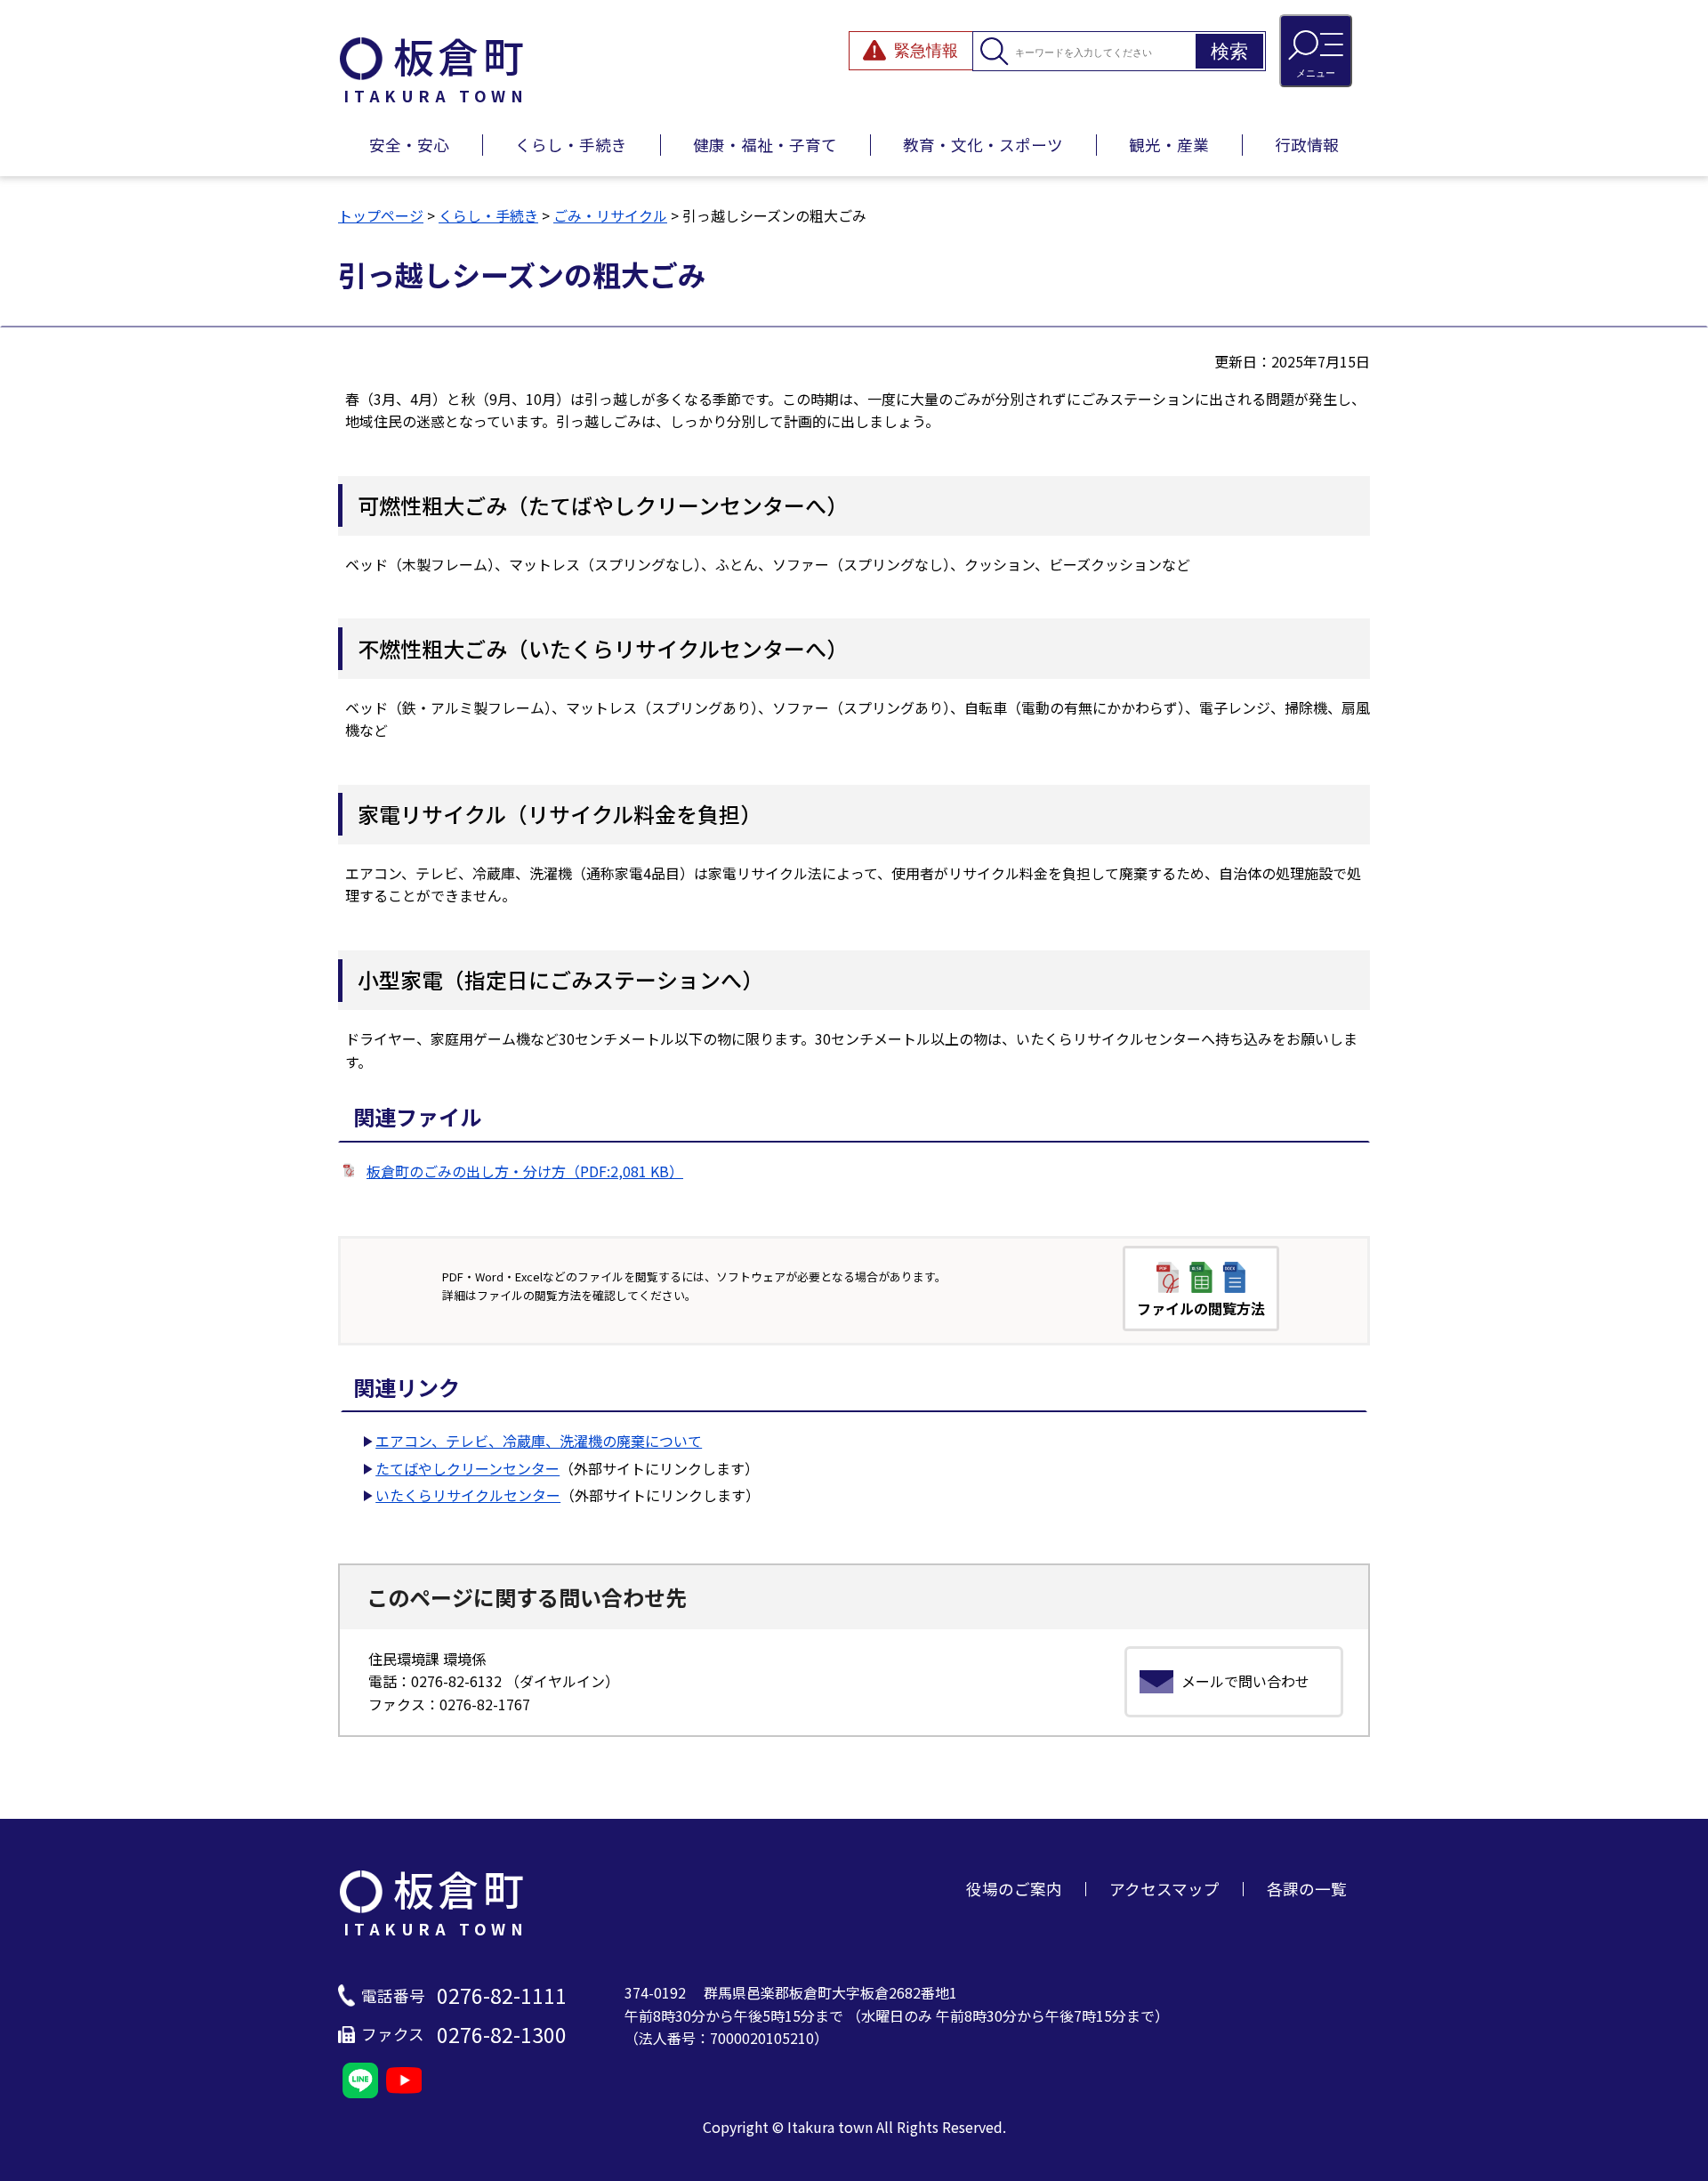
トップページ (381, 215)
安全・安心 (409, 145)
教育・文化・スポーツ (983, 145)
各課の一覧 (1307, 1889)
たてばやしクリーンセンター (467, 1468)
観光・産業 (1169, 145)
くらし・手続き (571, 145)
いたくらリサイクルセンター (468, 1495)
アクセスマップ (1164, 1889)
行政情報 (1307, 145)
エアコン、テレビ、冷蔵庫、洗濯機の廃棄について (539, 1441)
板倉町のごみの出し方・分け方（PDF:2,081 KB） (525, 1171)
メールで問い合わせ (1245, 1681)
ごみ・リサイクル (610, 215)
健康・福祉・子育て (765, 145)
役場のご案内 (1014, 1889)
